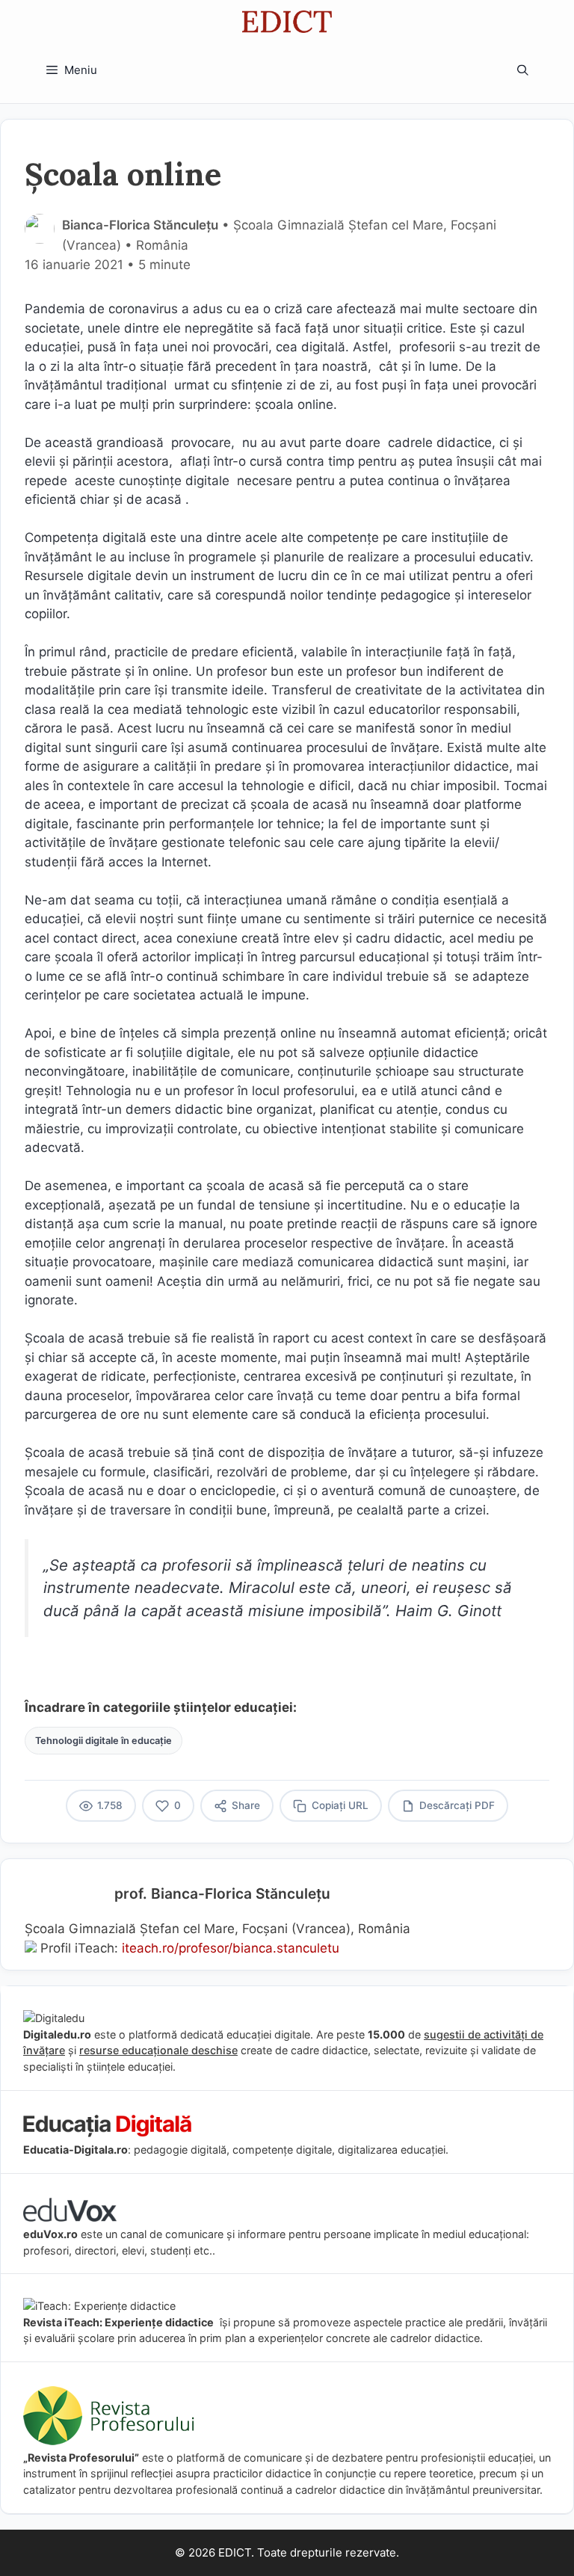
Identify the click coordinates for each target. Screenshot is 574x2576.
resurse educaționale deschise (158, 2050)
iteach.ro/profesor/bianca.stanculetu (231, 1948)
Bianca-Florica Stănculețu (140, 225)
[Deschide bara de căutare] (523, 70)
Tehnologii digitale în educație (104, 1741)
